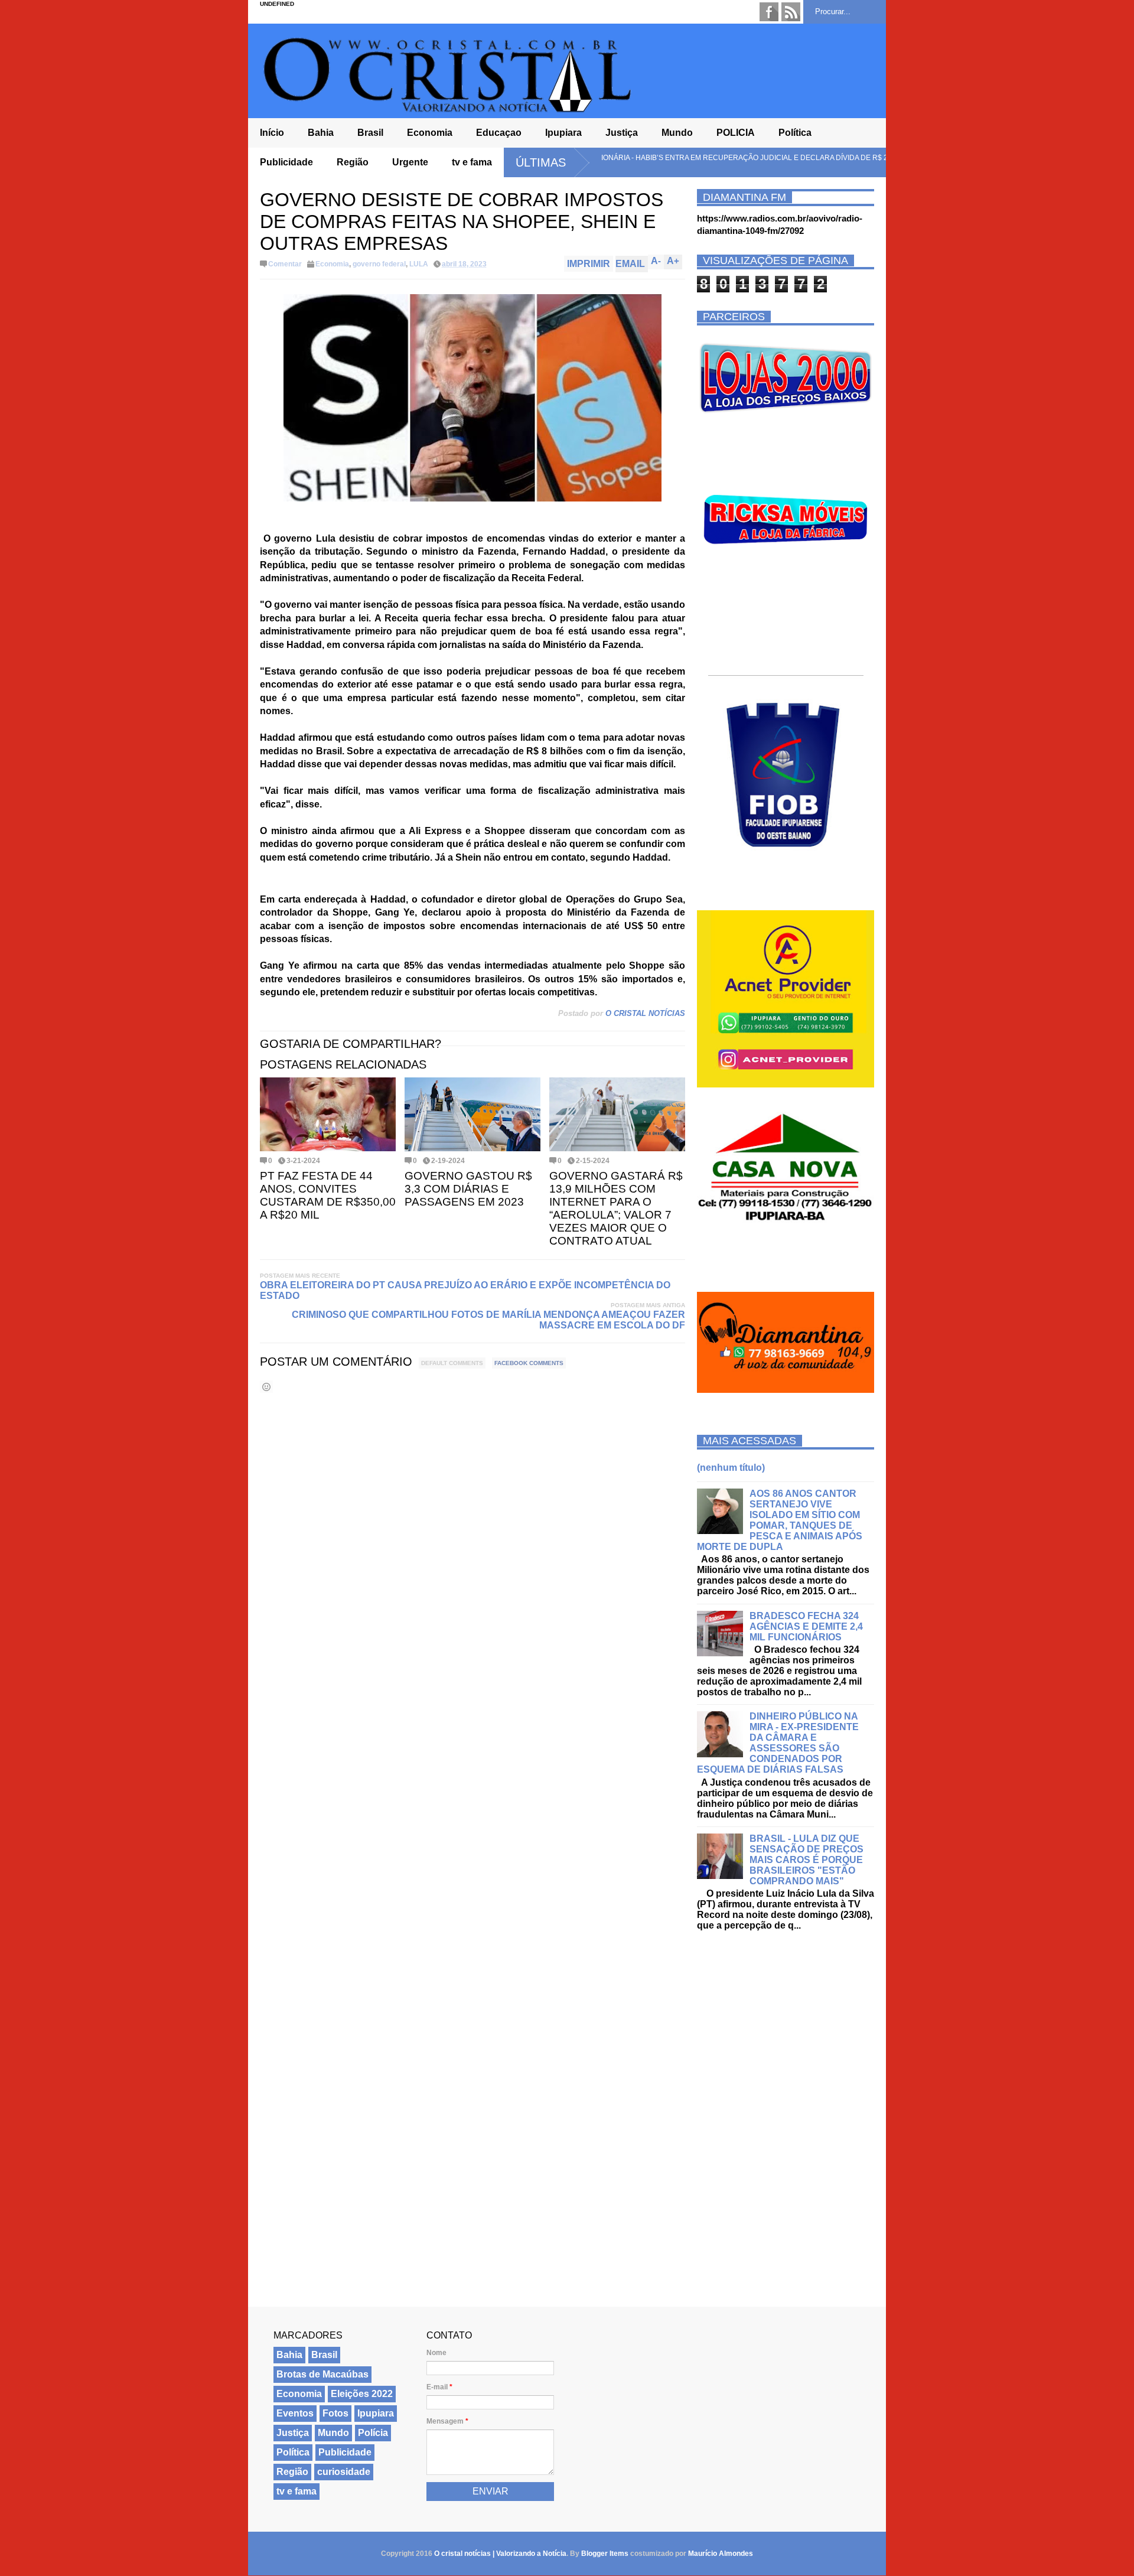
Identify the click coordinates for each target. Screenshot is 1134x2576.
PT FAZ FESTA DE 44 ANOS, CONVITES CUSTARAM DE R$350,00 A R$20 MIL (328, 1195)
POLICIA (736, 133)
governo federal (379, 264)
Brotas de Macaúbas (322, 2374)
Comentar (285, 264)
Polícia (373, 2433)
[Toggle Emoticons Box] (266, 1387)
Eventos (295, 2413)
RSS (791, 12)
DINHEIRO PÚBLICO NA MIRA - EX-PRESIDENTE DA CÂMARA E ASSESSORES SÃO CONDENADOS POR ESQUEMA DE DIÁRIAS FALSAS (778, 1743)
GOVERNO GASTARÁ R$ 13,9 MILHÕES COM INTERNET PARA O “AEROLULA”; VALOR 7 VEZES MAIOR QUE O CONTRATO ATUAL (616, 1208)
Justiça (622, 133)
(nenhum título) (731, 1468)
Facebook (769, 12)
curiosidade (344, 2472)
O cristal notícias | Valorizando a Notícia (500, 2554)
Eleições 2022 (362, 2394)
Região (353, 162)
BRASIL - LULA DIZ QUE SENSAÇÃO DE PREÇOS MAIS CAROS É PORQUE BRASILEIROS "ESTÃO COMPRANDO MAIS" (806, 1860)
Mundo (677, 133)
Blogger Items (605, 2554)
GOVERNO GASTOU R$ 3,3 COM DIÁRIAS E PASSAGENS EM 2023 (468, 1189)
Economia (430, 133)
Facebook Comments (529, 1363)
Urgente (410, 162)
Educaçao (499, 133)
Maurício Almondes (721, 2554)
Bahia (321, 133)
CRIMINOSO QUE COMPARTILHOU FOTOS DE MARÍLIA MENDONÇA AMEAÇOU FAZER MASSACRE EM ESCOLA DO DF (488, 1320)
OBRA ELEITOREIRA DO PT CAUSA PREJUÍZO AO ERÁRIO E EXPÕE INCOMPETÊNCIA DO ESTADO (465, 1290)
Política (795, 133)
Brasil (370, 133)
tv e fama (472, 162)
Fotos (335, 2413)
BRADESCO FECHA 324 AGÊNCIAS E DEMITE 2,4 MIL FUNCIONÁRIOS (806, 1626)
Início (272, 133)
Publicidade (286, 162)
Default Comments (452, 1363)
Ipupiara (563, 133)
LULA (419, 264)
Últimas (541, 162)
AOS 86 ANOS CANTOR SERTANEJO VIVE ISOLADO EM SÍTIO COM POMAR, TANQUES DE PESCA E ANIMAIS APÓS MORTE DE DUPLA (780, 1520)
